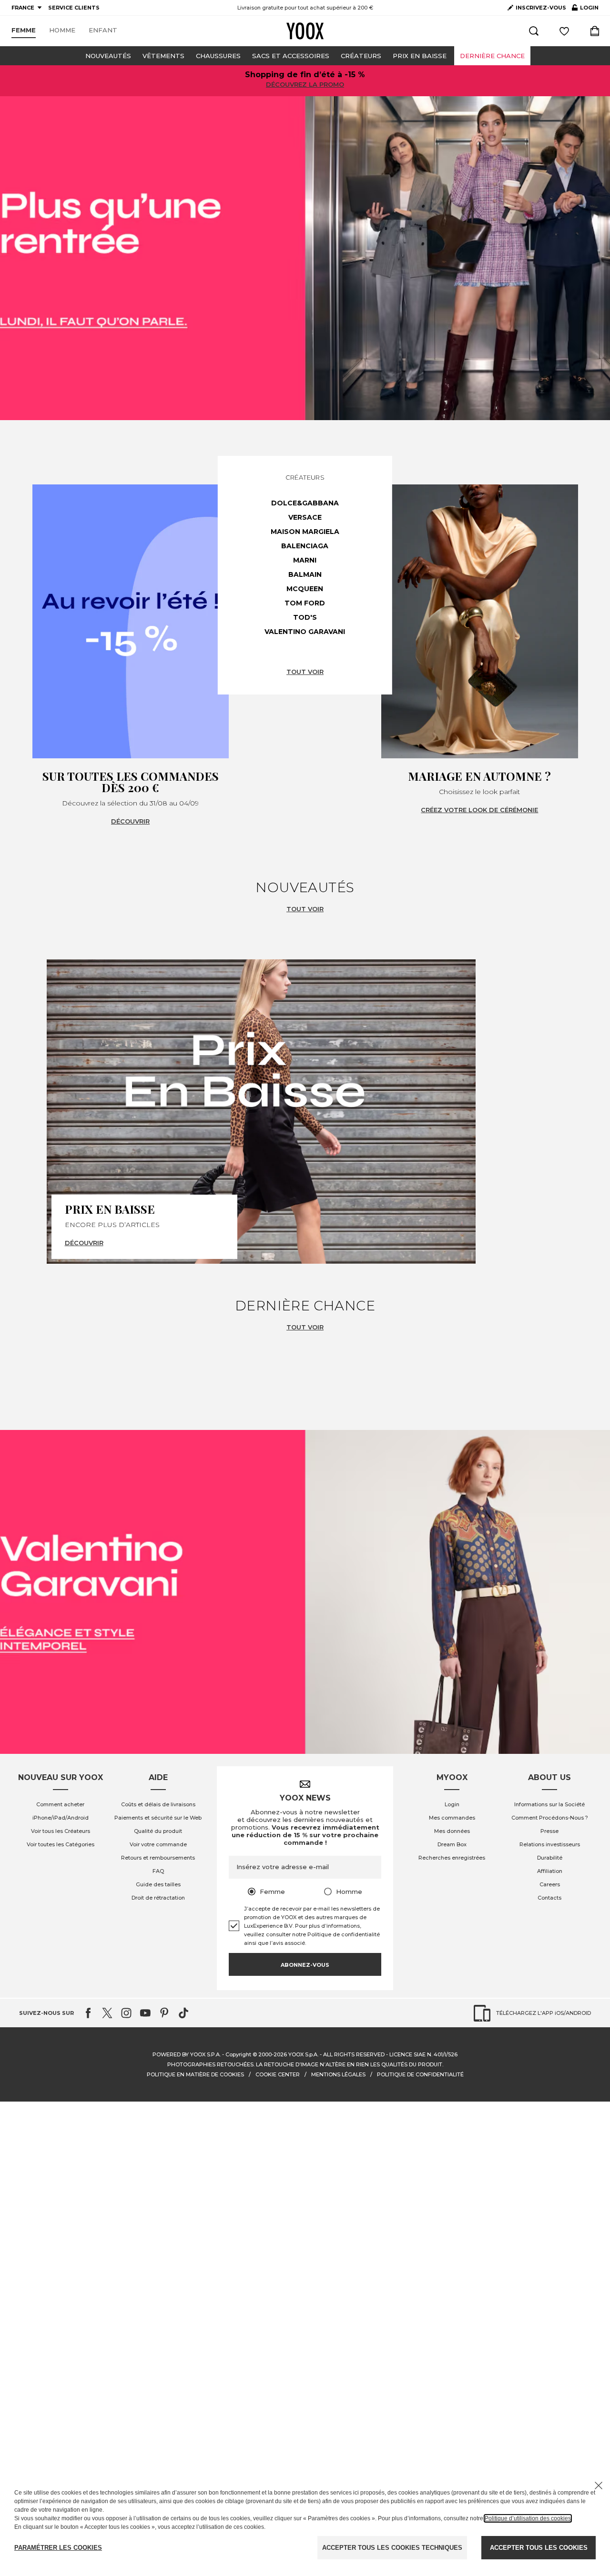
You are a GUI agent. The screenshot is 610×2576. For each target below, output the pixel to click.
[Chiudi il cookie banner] (599, 2485)
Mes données (452, 1831)
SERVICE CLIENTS (74, 8)
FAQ (158, 1871)
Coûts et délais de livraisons (158, 1804)
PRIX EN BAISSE (420, 56)
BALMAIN (305, 574)
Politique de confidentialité (344, 1934)
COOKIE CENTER (278, 2074)
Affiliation (550, 1871)
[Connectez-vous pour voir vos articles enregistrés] (564, 31)
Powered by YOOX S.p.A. (187, 2054)
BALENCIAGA (305, 546)
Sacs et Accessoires (291, 56)
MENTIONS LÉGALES (338, 2074)
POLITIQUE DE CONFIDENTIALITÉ (420, 2074)
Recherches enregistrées (452, 1858)
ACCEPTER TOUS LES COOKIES (539, 2548)
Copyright (238, 2054)
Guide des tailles (158, 1884)
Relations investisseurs (550, 1844)
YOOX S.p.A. (303, 2054)
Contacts (549, 1898)
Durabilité (550, 1858)
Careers (550, 1884)
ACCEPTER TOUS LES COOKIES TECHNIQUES (392, 2548)
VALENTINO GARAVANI (305, 632)
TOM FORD (305, 603)
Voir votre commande (158, 1844)
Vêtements (163, 56)
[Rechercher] (534, 31)
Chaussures (218, 56)
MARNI (305, 560)
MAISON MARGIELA (305, 532)
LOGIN (585, 10)
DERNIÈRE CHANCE (492, 56)
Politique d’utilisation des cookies (528, 2518)
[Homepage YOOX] (305, 31)
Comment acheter (60, 1804)
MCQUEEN (305, 589)
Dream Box (452, 1844)
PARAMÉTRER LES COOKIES (58, 2548)
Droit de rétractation (158, 1898)
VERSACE (305, 517)
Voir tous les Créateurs (61, 1831)
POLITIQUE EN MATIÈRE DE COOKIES (195, 2074)
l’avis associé (287, 1943)
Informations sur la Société (549, 1804)
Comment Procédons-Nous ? (550, 1818)
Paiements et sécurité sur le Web (158, 1818)
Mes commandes (452, 1818)
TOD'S (305, 617)
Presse (549, 1831)
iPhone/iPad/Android (61, 1818)
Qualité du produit (158, 1831)
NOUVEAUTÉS (108, 56)
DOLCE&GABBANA (305, 503)
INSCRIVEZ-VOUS (541, 8)
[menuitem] (24, 30)
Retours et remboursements (158, 1858)
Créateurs (361, 56)
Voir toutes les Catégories (61, 1844)
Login (452, 1804)
